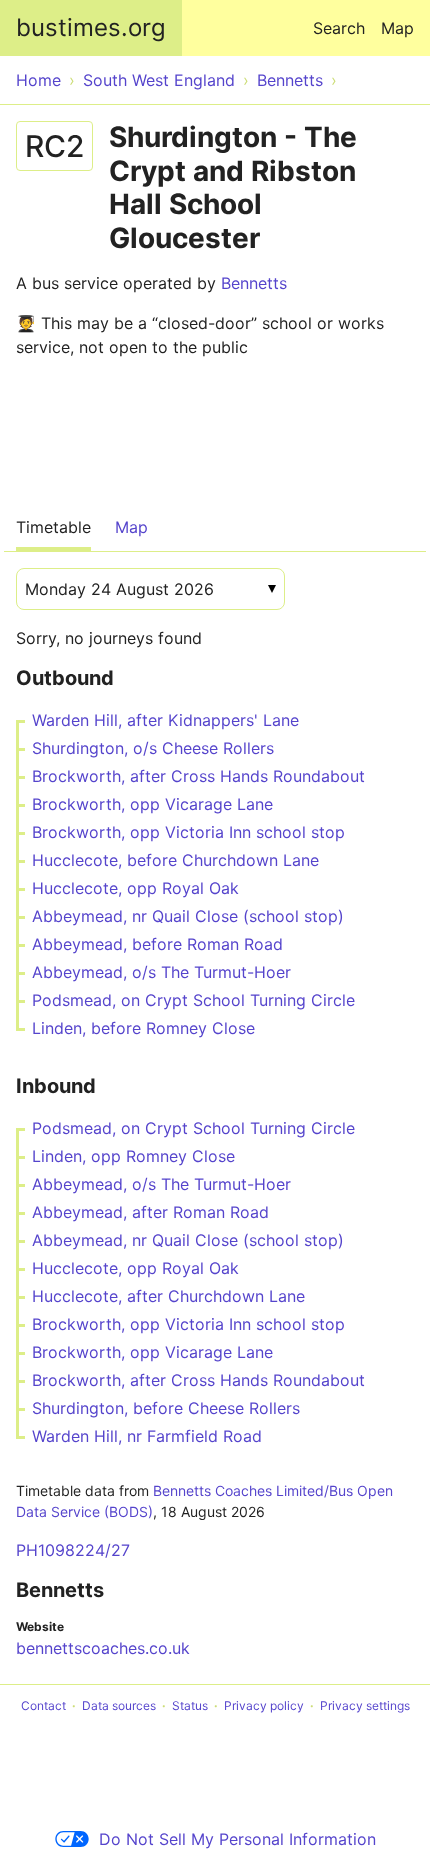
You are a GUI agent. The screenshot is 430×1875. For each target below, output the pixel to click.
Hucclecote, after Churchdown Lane (168, 1296)
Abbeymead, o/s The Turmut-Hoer (161, 972)
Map (397, 28)
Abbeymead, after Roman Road (150, 1212)
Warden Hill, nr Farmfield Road (147, 1436)
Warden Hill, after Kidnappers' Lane (165, 720)
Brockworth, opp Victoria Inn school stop (188, 832)
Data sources (119, 1705)
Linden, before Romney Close (143, 1028)
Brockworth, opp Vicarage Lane (152, 804)
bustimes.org (91, 27)
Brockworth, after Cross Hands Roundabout (198, 776)
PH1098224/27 (73, 1550)
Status (190, 1705)
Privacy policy (264, 1705)
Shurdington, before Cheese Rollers (166, 1408)
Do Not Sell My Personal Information (237, 1839)
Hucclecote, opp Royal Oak (135, 888)
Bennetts (254, 283)
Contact (43, 1705)
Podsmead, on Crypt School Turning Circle (193, 1000)
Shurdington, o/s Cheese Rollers (153, 748)
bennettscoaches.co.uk (103, 1648)
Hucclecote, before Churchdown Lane (175, 860)
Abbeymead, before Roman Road (157, 944)
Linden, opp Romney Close (133, 1156)
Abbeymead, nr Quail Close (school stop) (188, 916)
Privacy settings (365, 1705)
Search (339, 28)
